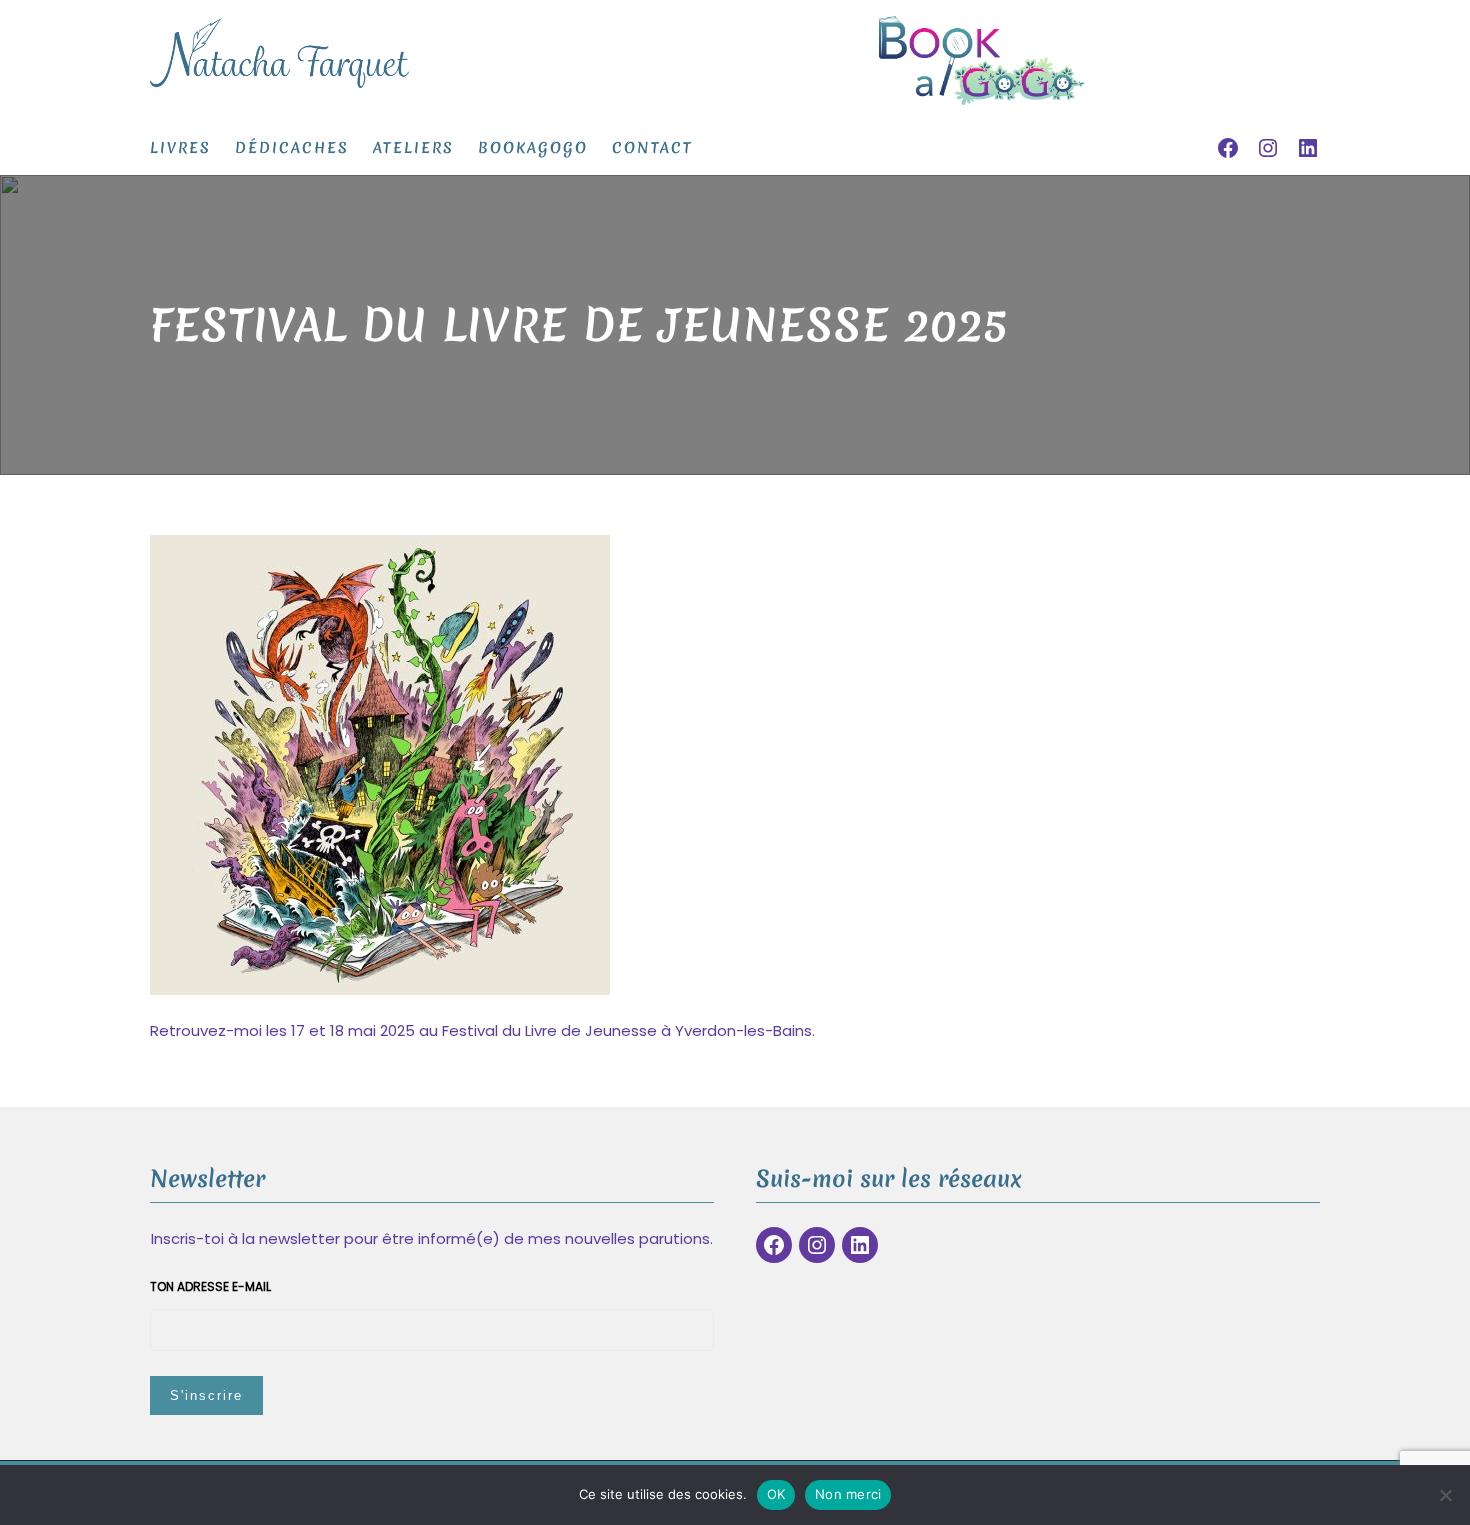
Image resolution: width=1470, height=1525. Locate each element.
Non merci (848, 1494)
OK (776, 1494)
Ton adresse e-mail (210, 1286)
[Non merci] (1445, 1495)
